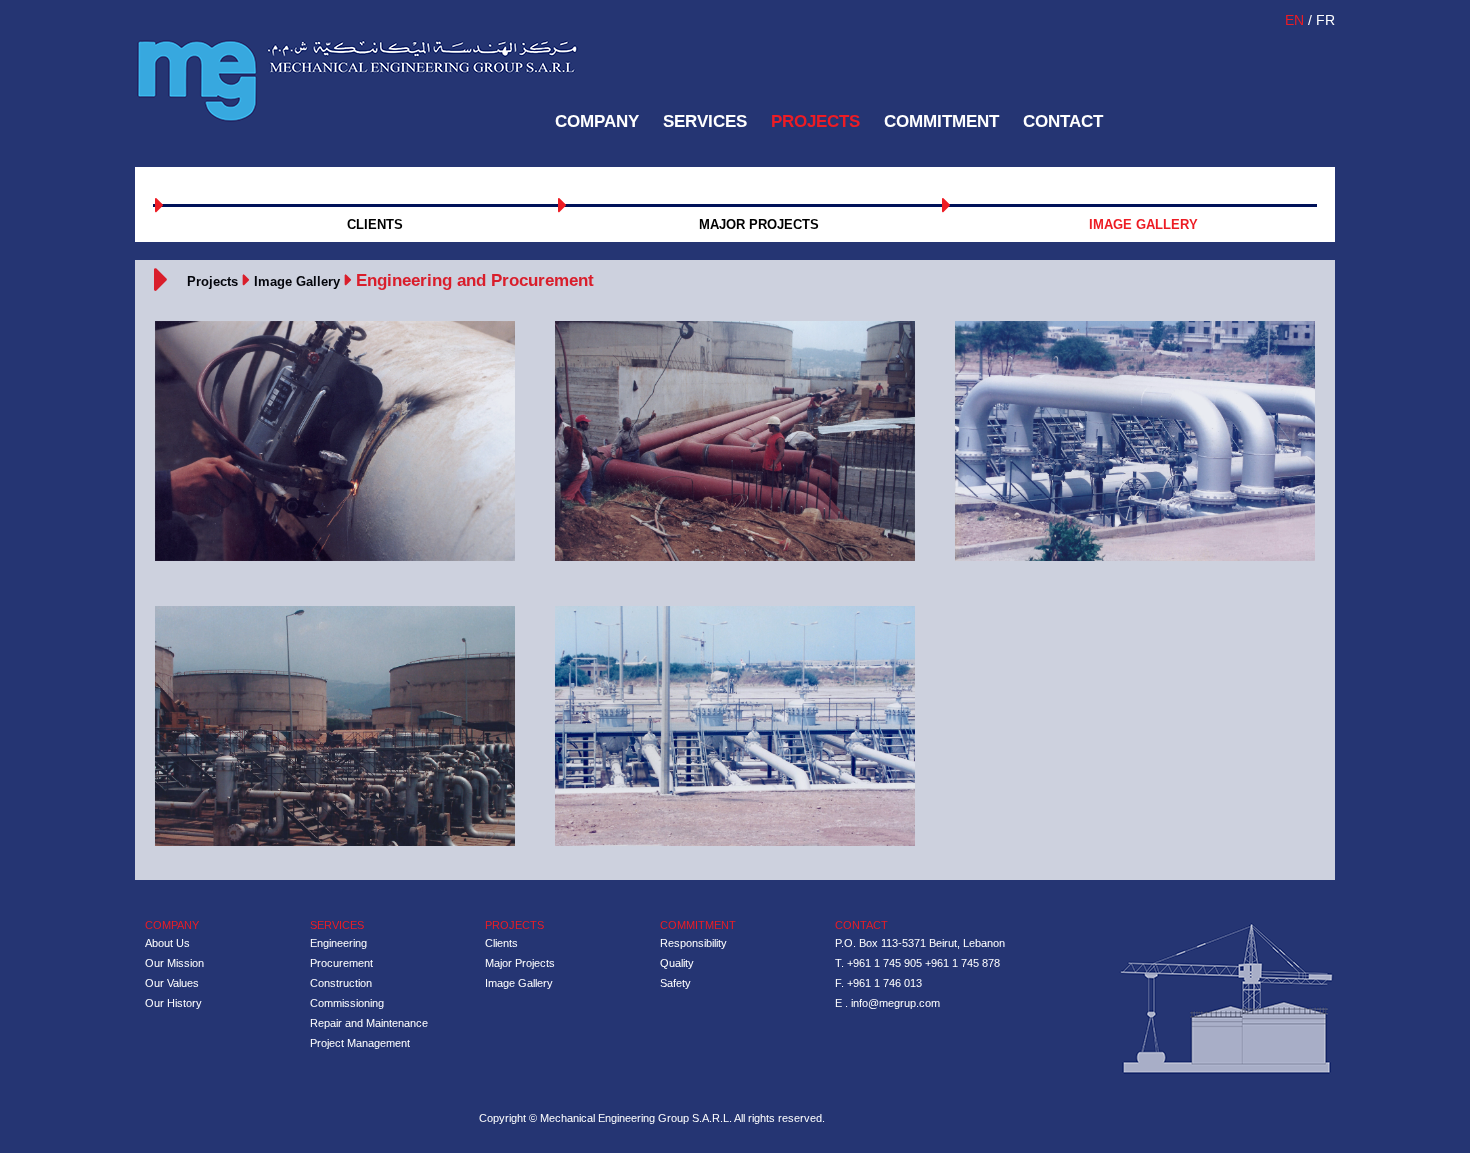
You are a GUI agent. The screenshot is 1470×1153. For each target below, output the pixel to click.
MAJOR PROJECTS (759, 224)
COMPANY (597, 121)
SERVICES (705, 121)
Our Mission (174, 963)
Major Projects (520, 963)
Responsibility (693, 943)
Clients (501, 943)
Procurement (341, 963)
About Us (167, 943)
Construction (341, 983)
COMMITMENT (941, 121)
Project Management (360, 1043)
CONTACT (1063, 121)
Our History (173, 1003)
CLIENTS (375, 224)
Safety (675, 983)
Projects (212, 281)
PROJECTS (815, 121)
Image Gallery (297, 281)
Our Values (172, 983)
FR (1325, 20)
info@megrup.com (895, 1003)
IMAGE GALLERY (1143, 224)
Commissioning (347, 1003)
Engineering (338, 943)
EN (1296, 20)
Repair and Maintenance (369, 1023)
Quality (677, 963)
